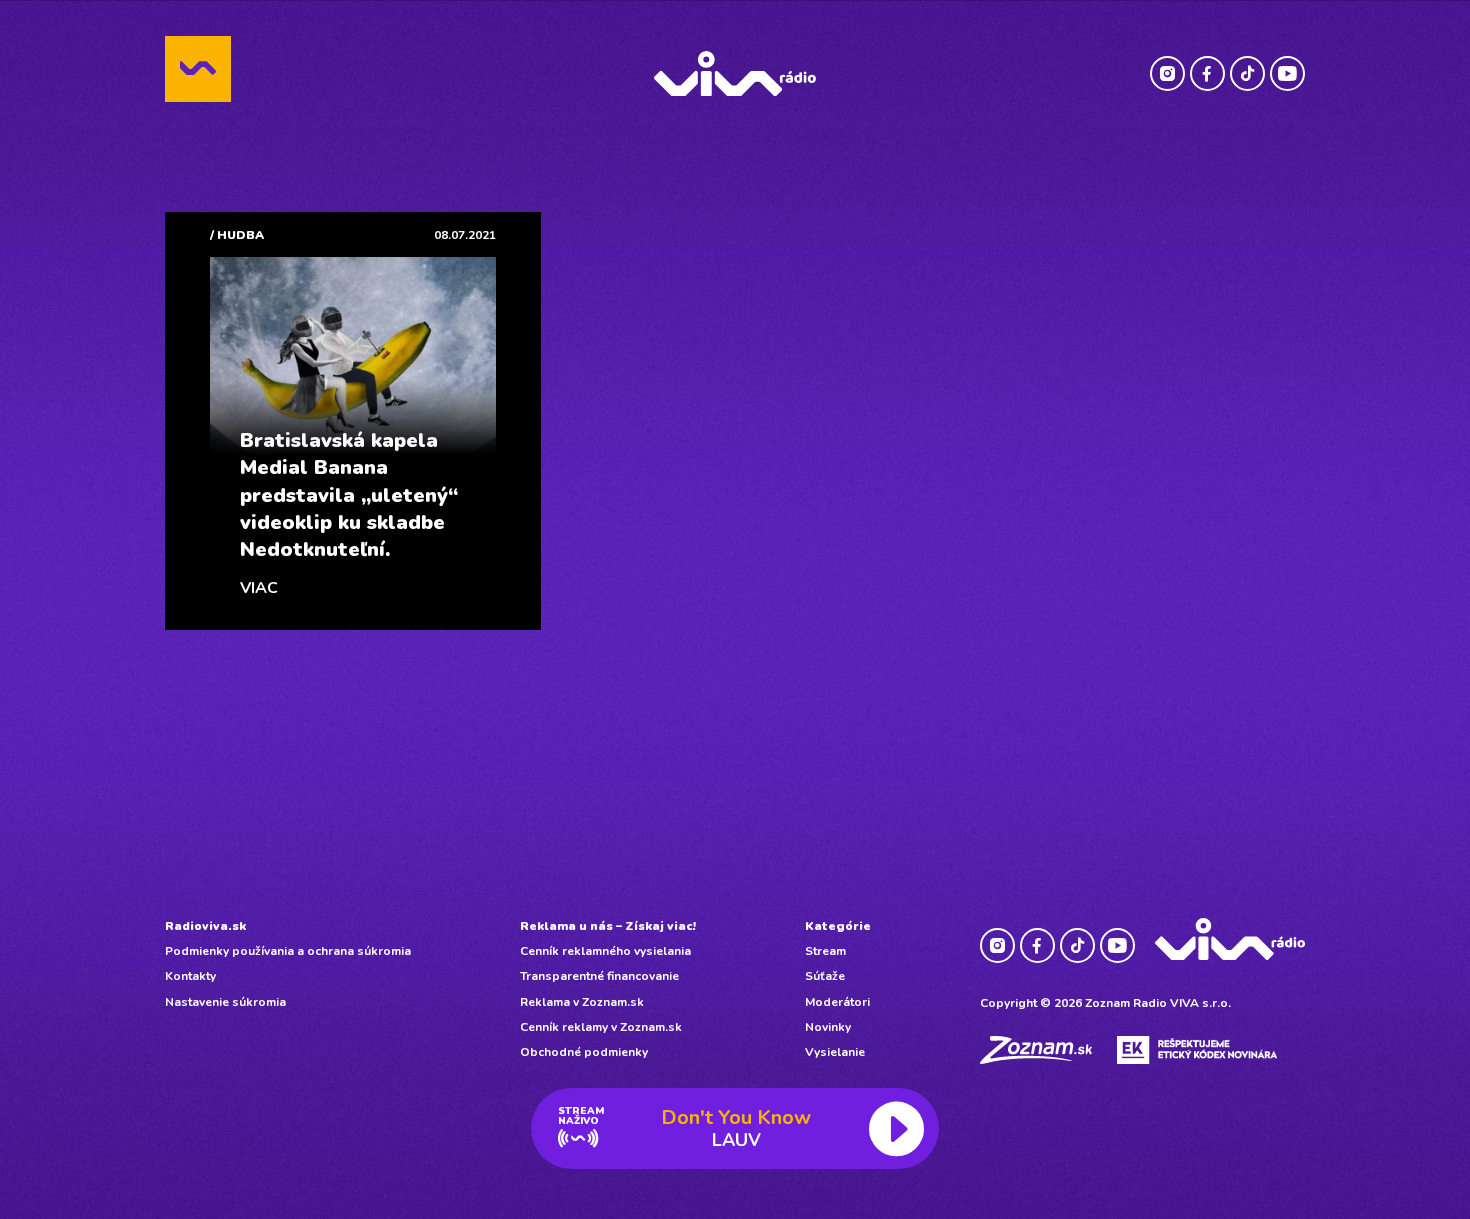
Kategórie (838, 926)
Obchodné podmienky (584, 1052)
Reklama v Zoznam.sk (582, 1002)
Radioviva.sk (205, 926)
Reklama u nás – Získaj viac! (608, 926)
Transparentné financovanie (599, 976)
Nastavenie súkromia (225, 1002)
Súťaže (825, 976)
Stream (825, 951)
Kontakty (190, 976)
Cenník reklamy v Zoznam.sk (601, 1027)
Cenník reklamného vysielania (605, 951)
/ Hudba (237, 235)
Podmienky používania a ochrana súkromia (288, 951)
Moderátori (837, 1002)
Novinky (828, 1027)
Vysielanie (835, 1052)
